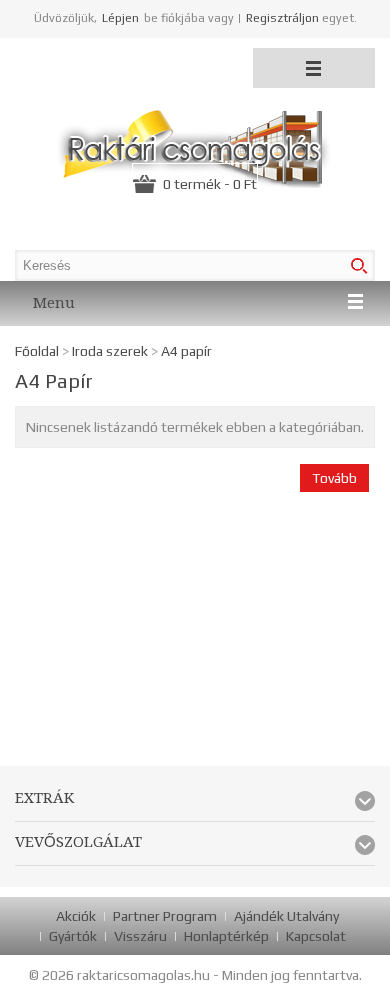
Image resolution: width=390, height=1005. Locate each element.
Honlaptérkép (226, 936)
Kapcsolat (316, 936)
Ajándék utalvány (286, 916)
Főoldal (37, 351)
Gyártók (73, 936)
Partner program (165, 916)
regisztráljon (282, 18)
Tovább (334, 478)
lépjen (120, 18)
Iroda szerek (110, 351)
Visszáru (140, 936)
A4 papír (186, 351)
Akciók (76, 916)
